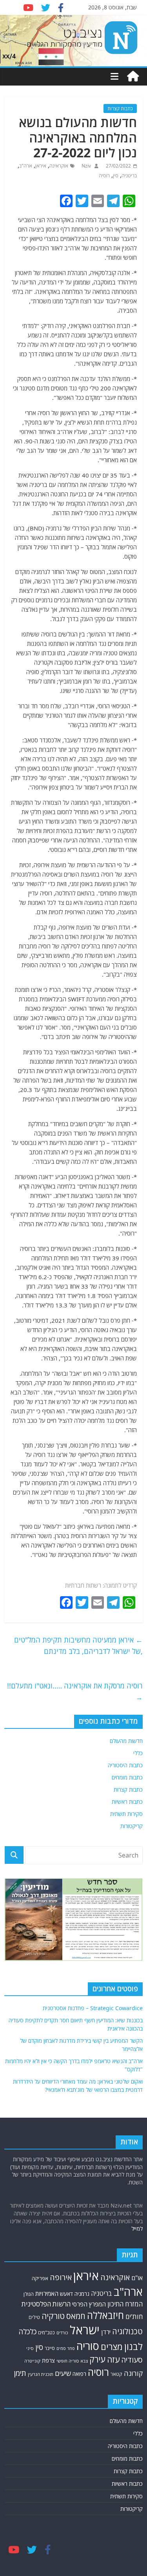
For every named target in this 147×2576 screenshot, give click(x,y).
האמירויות (47, 2293)
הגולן (29, 2294)
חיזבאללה (105, 2315)
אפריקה (40, 2278)
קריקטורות (132, 1826)
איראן (41, 166)
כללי (138, 1753)
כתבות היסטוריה (125, 1765)
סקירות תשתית (126, 1814)
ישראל (85, 2330)
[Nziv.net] (133, 77)
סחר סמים (66, 2348)
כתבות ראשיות (127, 1802)
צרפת (48, 2360)
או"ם (137, 2278)
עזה (113, 2359)
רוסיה (104, 176)
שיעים (63, 2373)
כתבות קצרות (120, 108)
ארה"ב (26, 166)
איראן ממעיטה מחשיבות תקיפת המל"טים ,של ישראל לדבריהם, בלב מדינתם (78, 1645)
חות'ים (134, 2316)
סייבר (50, 2348)
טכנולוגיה (127, 2331)
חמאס (76, 2316)
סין (116, 176)
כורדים (62, 2333)
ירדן (106, 2332)
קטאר (116, 2374)
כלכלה (27, 2331)
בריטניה (129, 176)
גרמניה (82, 2294)
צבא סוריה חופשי (72, 2361)
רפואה (79, 2374)
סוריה (88, 2346)
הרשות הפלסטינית (46, 2304)
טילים (34, 2317)
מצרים (112, 2347)
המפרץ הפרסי (89, 2304)
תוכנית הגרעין (41, 2374)
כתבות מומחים (127, 1777)
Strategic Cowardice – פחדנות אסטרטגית (93, 2008)
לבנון (133, 2346)
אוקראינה (59, 166)
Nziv (86, 166)
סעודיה (132, 2360)
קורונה (133, 2373)
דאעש (66, 2294)
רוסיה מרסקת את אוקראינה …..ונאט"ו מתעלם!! (75, 1691)
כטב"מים (46, 2333)
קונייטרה (32, 2361)
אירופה (61, 2277)
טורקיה (53, 2316)
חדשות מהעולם (126, 1741)
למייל (137, 2229)
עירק (97, 2359)
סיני (30, 2348)
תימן (20, 2373)
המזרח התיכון (125, 2304)
